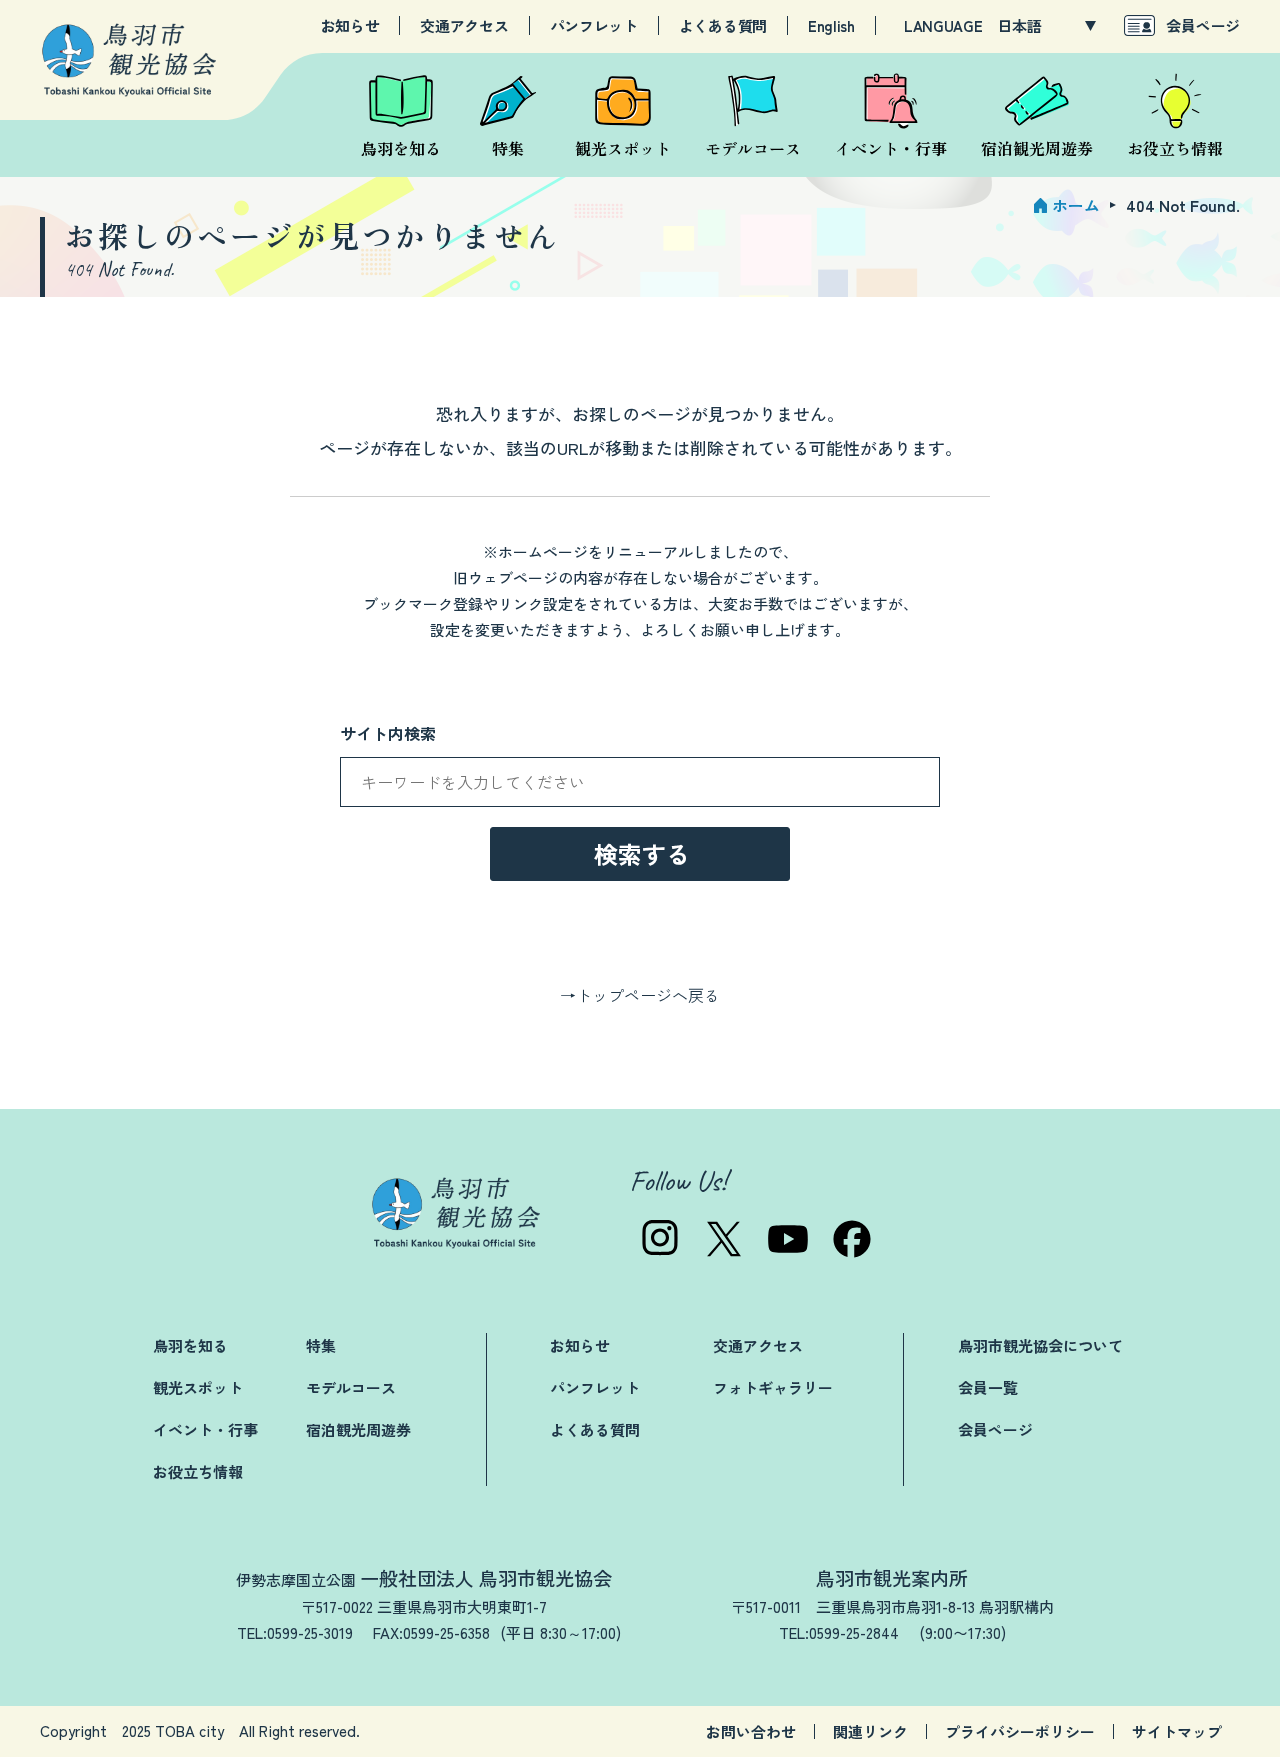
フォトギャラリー (773, 1387)
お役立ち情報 (198, 1471)
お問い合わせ (751, 1731)
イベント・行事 (205, 1429)
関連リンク (870, 1731)
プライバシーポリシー (1020, 1731)
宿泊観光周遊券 (358, 1429)
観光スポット (198, 1387)
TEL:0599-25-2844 (839, 1632)
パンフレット (594, 26)
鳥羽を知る (190, 1345)
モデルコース (351, 1387)
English (831, 26)
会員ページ (1203, 25)
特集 (321, 1345)
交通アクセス (464, 26)
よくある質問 (723, 26)
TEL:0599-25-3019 (295, 1632)
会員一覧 (988, 1387)
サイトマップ (1177, 1731)
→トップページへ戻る (640, 995)
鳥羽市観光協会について (1040, 1345)
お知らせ (350, 26)
